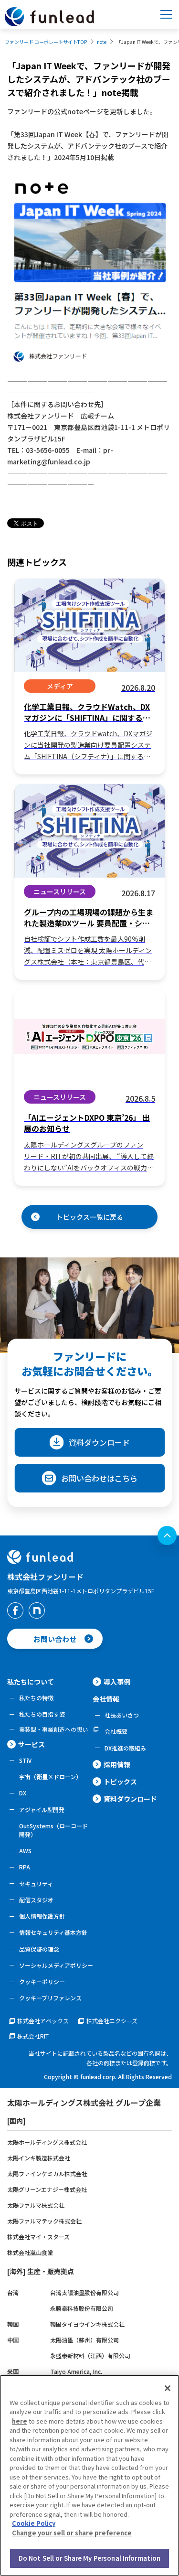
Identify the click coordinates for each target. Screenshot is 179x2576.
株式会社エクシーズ (112, 2021)
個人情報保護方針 (42, 1916)
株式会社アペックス (43, 2021)
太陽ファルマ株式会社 (36, 2205)
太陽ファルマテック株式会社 (44, 2221)
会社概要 (116, 1731)
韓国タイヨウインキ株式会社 (87, 2324)
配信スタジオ (36, 1900)
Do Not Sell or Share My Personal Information (90, 2558)
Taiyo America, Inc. (76, 2371)
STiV (25, 1760)
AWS (25, 1851)
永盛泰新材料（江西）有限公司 (90, 2356)
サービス (32, 1744)
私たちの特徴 (36, 1698)
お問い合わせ (55, 1639)
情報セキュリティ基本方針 (53, 1932)
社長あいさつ (122, 1715)
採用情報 (117, 1764)
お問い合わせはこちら (99, 1478)
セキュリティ (36, 1884)
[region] (89, 2475)
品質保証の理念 (39, 1949)
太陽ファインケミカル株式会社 (47, 2173)
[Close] (168, 2388)
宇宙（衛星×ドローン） (50, 1776)
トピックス (120, 1782)
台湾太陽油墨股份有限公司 (84, 2292)
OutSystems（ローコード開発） (53, 1830)
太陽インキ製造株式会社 (39, 2158)
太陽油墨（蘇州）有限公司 (84, 2340)
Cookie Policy (34, 2523)
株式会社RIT (33, 2036)
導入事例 (117, 1682)
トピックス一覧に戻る (90, 1217)
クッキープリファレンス (50, 1998)
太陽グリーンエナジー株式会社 (47, 2189)
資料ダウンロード (99, 1442)
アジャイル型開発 (42, 1809)
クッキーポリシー (42, 1981)
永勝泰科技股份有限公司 (82, 2308)
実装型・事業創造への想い (53, 1729)
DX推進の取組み (125, 1748)
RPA (25, 1867)
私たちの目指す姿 (42, 1714)
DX (23, 1793)
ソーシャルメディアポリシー (56, 1965)
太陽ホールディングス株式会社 (47, 2142)
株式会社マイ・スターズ (38, 2237)
